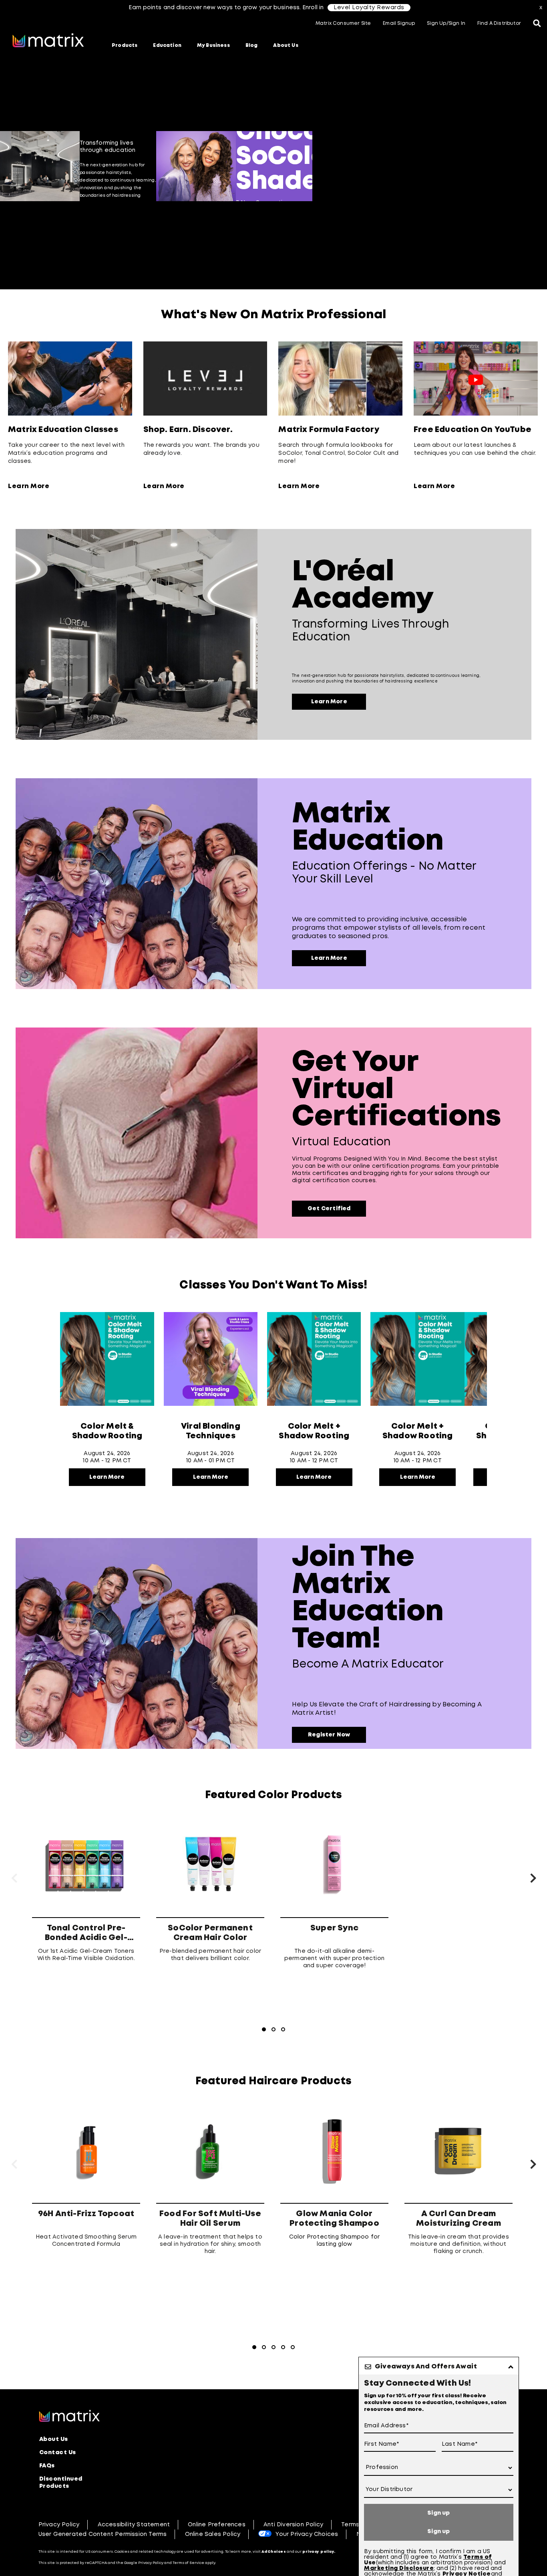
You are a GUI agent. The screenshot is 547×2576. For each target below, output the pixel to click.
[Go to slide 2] (433, 211)
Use (370, 2563)
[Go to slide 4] (452, 211)
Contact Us (58, 2453)
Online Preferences (217, 2525)
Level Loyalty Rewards (369, 8)
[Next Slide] (541, 166)
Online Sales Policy (213, 2534)
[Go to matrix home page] (48, 41)
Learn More (29, 486)
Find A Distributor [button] (499, 23)
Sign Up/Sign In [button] (446, 23)
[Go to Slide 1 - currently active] (264, 2029)
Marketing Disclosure (399, 2568)
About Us (286, 45)
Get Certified (329, 1209)
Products (125, 45)
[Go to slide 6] (471, 211)
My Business (213, 45)
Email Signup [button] (399, 23)
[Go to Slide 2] (273, 2029)
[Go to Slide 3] (283, 2029)
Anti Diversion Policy (293, 2525)
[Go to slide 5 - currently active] (462, 211)
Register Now (329, 1735)
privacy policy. (319, 2552)
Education (167, 45)
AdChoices (274, 2552)
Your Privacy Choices (307, 2534)
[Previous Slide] (6, 166)
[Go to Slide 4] (283, 2347)
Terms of (478, 2557)
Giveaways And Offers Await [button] (426, 2367)
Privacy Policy (59, 2525)
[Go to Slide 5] (293, 2347)
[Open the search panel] (537, 24)
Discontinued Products (61, 2483)
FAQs (47, 2466)
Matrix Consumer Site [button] (343, 23)
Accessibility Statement (134, 2525)
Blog (252, 45)
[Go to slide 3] (442, 211)
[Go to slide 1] (423, 211)
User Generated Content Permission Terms (103, 2534)
